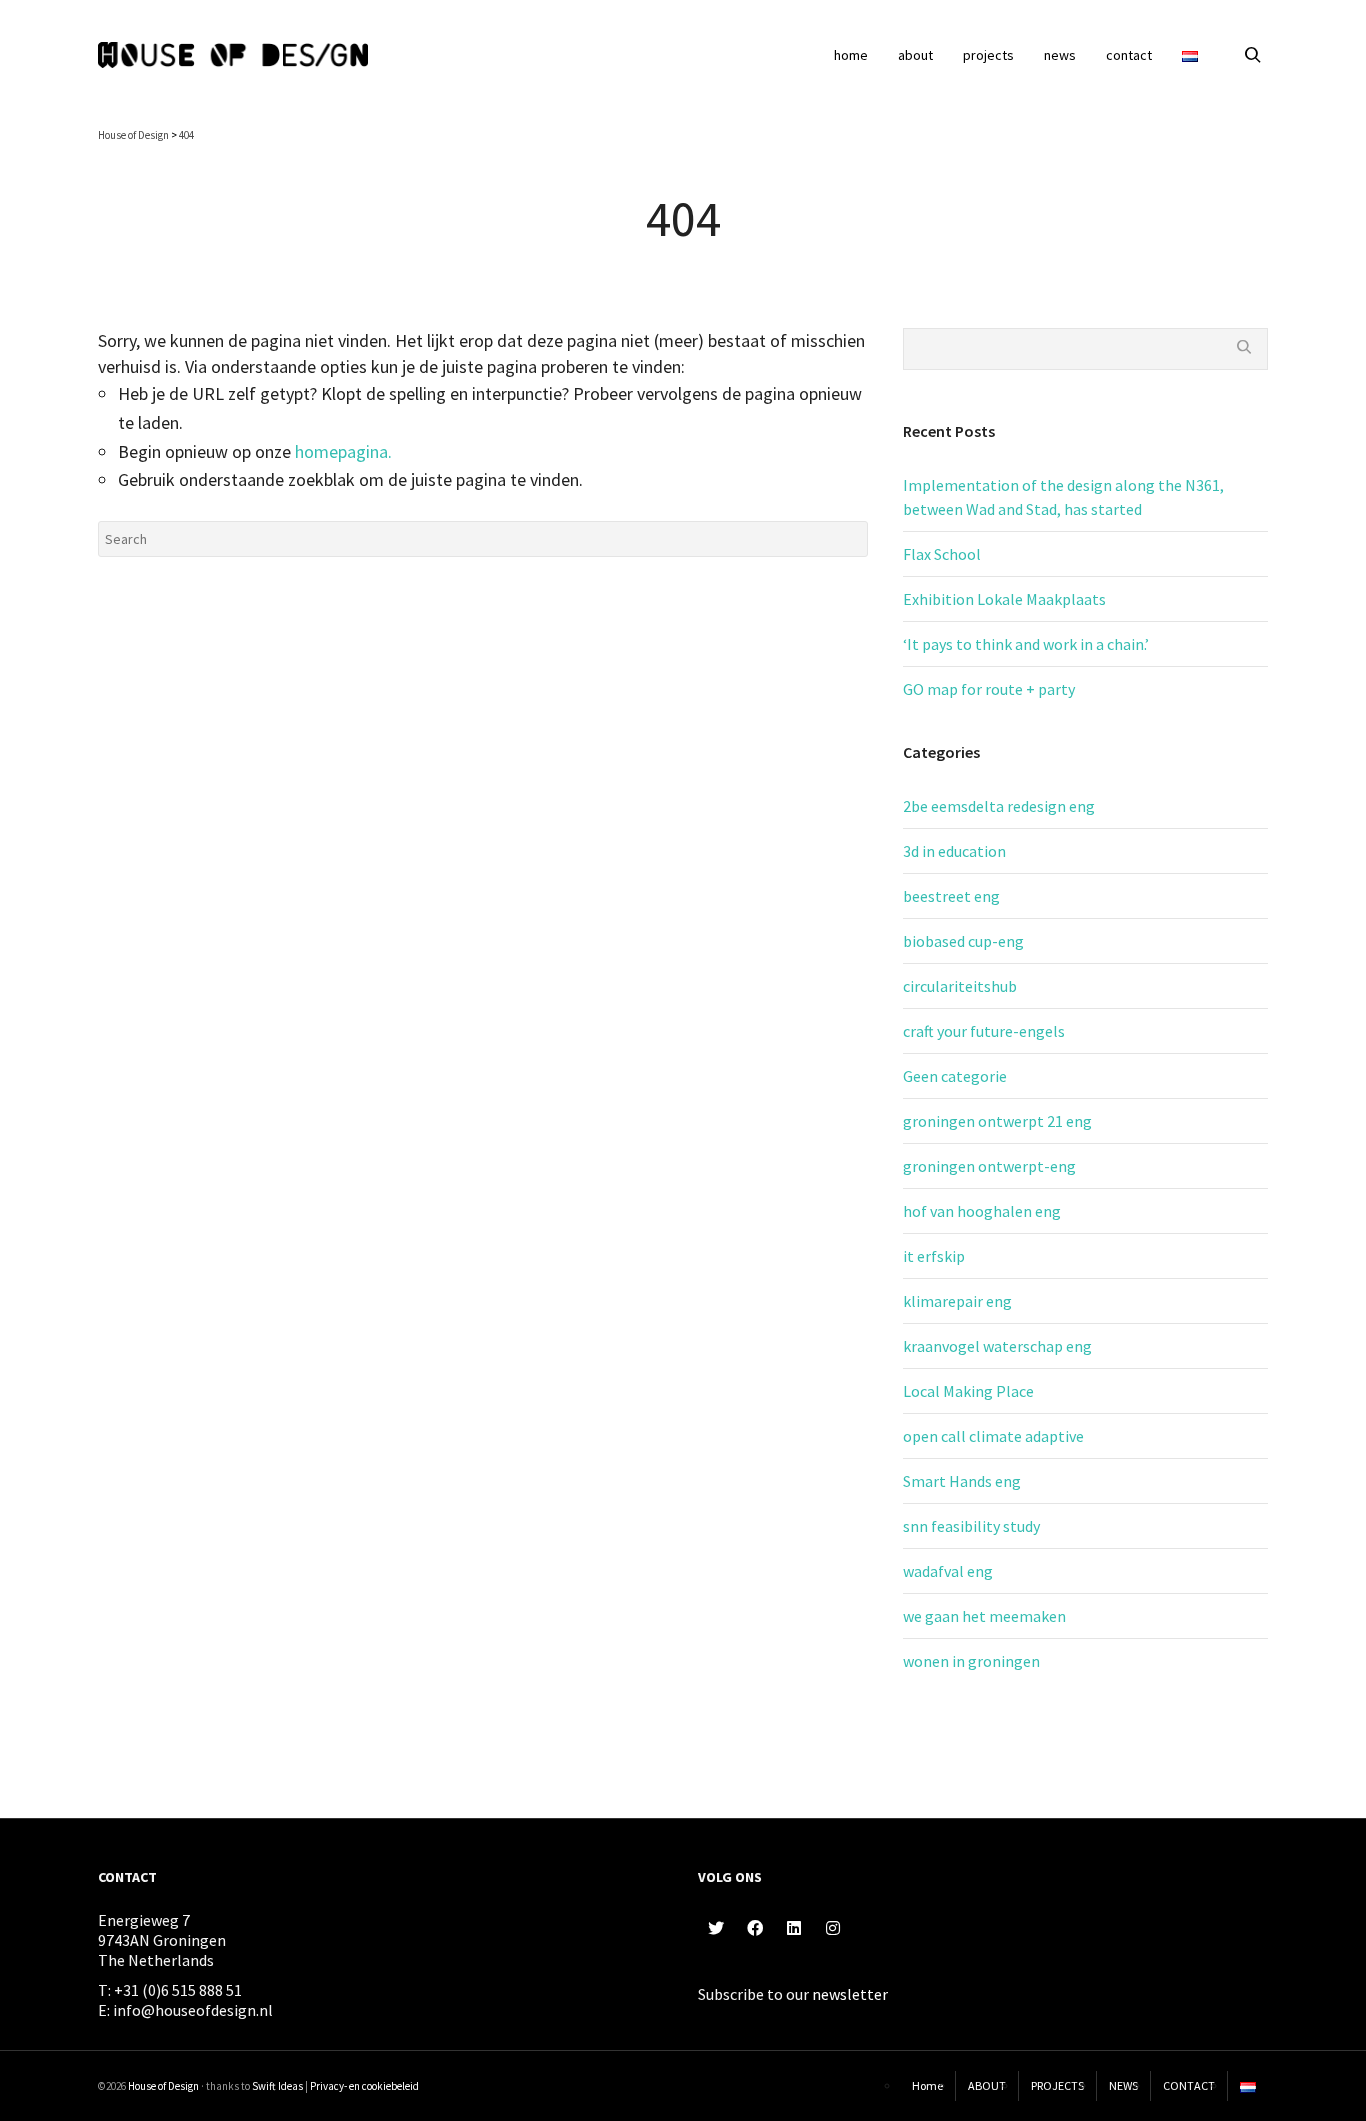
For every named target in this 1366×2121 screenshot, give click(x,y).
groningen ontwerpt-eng (989, 1166)
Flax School (942, 554)
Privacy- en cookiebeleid (364, 2086)
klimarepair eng (957, 1301)
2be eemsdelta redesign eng (999, 806)
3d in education (954, 851)
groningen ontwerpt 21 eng (997, 1121)
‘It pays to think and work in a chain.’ (1026, 644)
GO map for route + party (989, 689)
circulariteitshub (960, 986)
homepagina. (343, 451)
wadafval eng (948, 1571)
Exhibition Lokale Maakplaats (1004, 599)
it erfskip (934, 1256)
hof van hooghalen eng (982, 1211)
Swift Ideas (277, 2086)
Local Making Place (968, 1391)
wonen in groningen (971, 1661)
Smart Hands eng (962, 1481)
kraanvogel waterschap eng (997, 1346)
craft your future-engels (984, 1031)
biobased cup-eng (963, 941)
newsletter (850, 1994)
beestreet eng (951, 896)
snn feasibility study (971, 1526)
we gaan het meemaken (984, 1616)
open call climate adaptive (993, 1436)
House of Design (163, 2086)
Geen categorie (955, 1076)
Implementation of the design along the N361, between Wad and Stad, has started (1063, 497)
